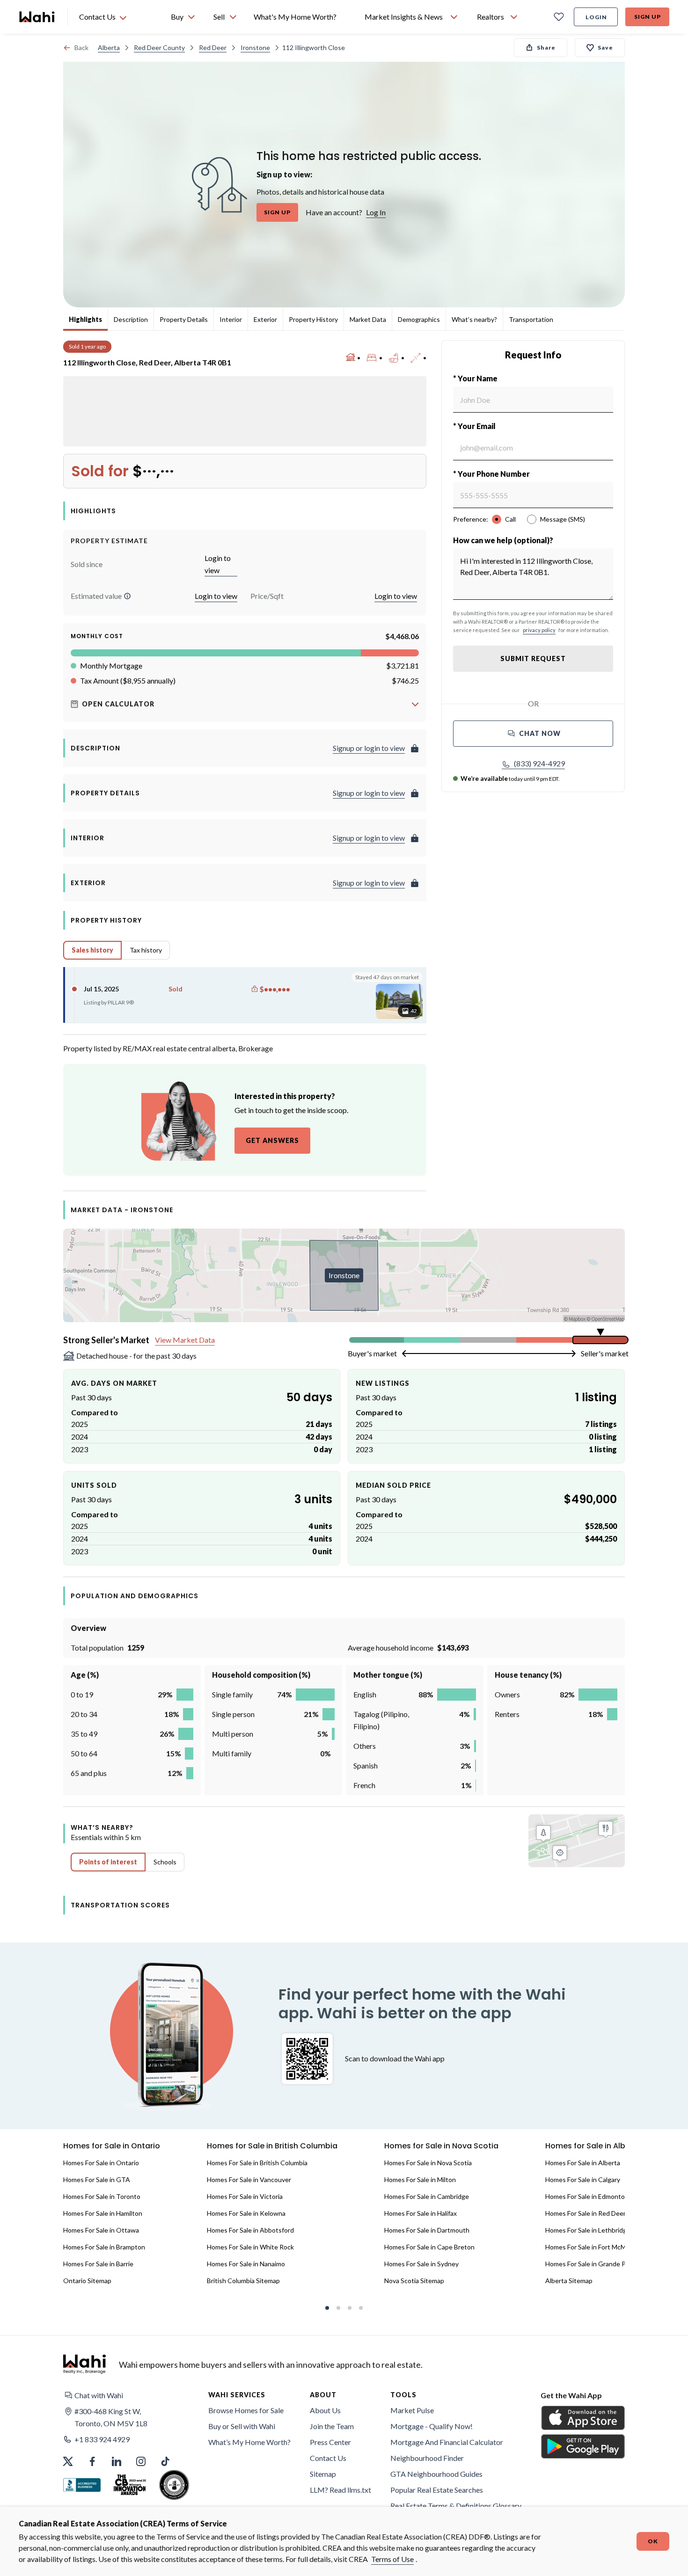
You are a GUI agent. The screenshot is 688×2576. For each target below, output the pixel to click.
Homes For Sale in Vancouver (249, 2179)
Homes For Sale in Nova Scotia (428, 2163)
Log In (376, 212)
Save (605, 47)
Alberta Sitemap (569, 2281)
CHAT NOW (540, 733)
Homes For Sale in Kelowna (246, 2213)
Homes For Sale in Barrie (98, 2264)
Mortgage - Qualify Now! (432, 2426)
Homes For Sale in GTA (97, 2179)
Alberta (109, 47)
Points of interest (108, 1862)
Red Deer (213, 47)
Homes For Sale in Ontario (101, 2163)
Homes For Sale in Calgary (583, 2179)
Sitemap (323, 2474)
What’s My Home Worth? (249, 2442)
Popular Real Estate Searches (437, 2490)
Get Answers (272, 1140)
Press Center (330, 2442)
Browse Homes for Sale (246, 2410)
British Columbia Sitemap (243, 2281)
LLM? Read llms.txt (340, 2490)
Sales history (92, 950)
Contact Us (328, 2458)
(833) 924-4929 (539, 763)
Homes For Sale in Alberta (583, 2163)
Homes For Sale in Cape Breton (429, 2247)
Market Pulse (412, 2410)
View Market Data (185, 1340)
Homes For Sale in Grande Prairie (593, 2264)
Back (81, 47)
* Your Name (475, 378)
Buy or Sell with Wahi (242, 2426)
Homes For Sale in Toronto (102, 2196)
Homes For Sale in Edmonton (587, 2196)
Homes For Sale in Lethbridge (588, 2230)
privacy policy (539, 630)
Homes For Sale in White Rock (250, 2247)
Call (510, 519)
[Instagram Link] (141, 2461)
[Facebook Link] (92, 2461)
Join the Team (332, 2426)
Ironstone (255, 47)
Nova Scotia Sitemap (414, 2281)
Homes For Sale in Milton (420, 2179)
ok (653, 2541)
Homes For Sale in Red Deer (586, 2213)
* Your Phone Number (491, 474)
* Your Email (474, 426)
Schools (165, 1862)
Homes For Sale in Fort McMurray (593, 2247)
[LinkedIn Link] (117, 2461)
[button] (127, 596)
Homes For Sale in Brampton (104, 2247)
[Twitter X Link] (68, 2461)
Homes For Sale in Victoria (245, 2196)
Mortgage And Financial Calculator (447, 2442)
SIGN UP (277, 212)
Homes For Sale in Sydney (421, 2264)
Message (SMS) (563, 519)
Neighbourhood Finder (427, 2458)
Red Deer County (159, 47)
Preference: (471, 519)
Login (596, 17)
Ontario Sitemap (87, 2281)
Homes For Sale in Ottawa (101, 2230)
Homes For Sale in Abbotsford (250, 2230)
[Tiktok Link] (165, 2461)
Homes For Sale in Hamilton (103, 2213)
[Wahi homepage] (37, 17)
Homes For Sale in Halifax (421, 2213)
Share (546, 47)
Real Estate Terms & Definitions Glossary (456, 2506)
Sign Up (648, 17)
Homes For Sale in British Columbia (257, 2163)
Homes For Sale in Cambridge (427, 2196)
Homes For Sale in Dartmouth (427, 2230)
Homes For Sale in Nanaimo (246, 2264)
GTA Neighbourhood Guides (436, 2474)
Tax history (146, 950)
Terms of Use (392, 2559)
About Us (325, 2410)
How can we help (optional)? (503, 540)
